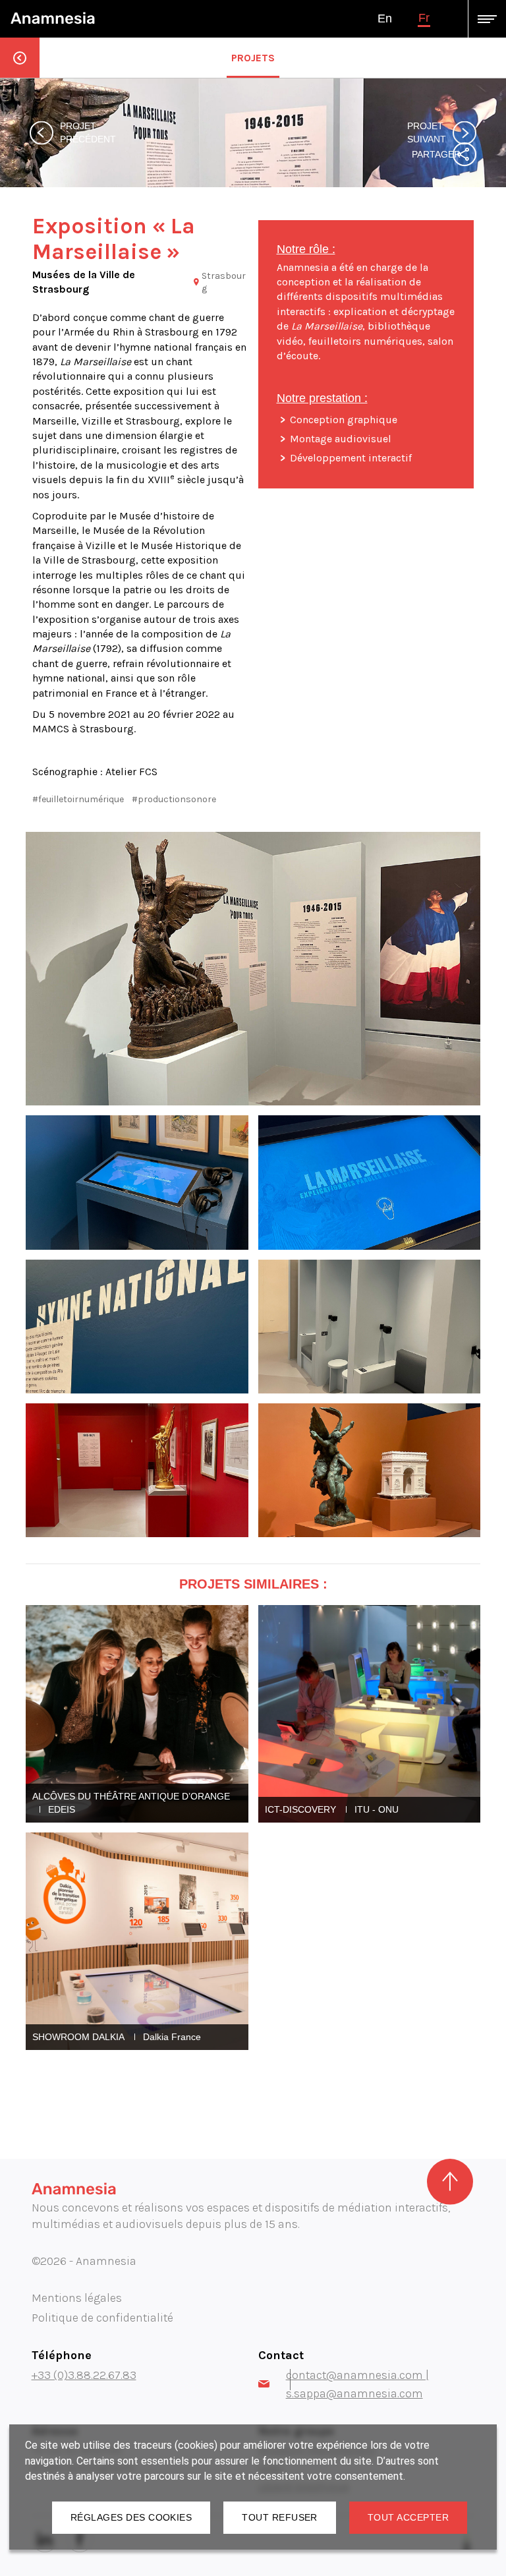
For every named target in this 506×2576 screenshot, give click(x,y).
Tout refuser (280, 2517)
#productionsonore (174, 799)
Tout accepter (408, 2517)
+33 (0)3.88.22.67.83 (84, 2375)
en (385, 18)
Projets (253, 58)
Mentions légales (77, 2298)
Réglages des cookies (131, 2517)
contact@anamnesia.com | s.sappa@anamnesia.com (357, 2384)
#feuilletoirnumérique (78, 799)
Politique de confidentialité (102, 2318)
